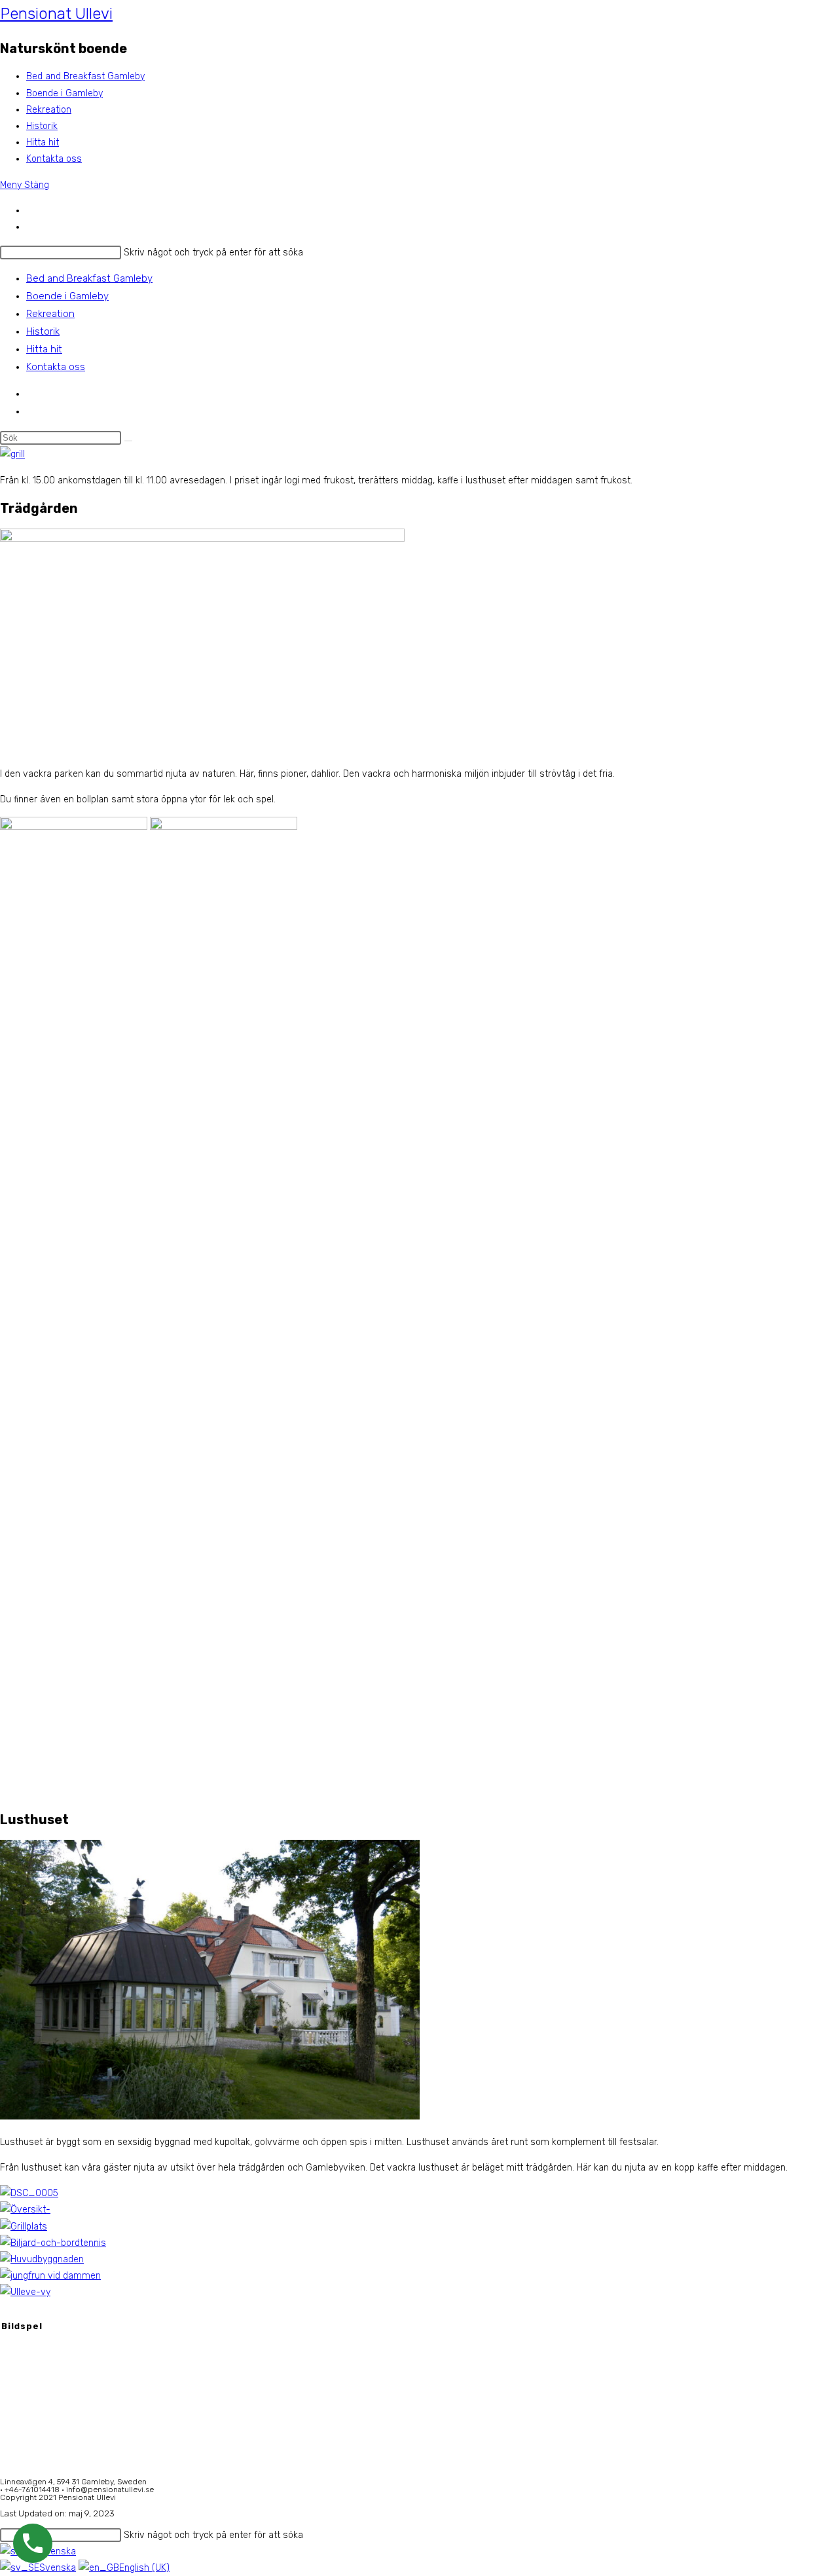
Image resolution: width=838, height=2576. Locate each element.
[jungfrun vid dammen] (50, 2276)
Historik (43, 331)
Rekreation (50, 314)
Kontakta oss (56, 367)
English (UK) (144, 2568)
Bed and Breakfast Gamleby (89, 278)
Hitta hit (44, 349)
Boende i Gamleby (67, 296)
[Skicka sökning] (128, 441)
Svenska (58, 2568)
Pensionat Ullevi (56, 14)
